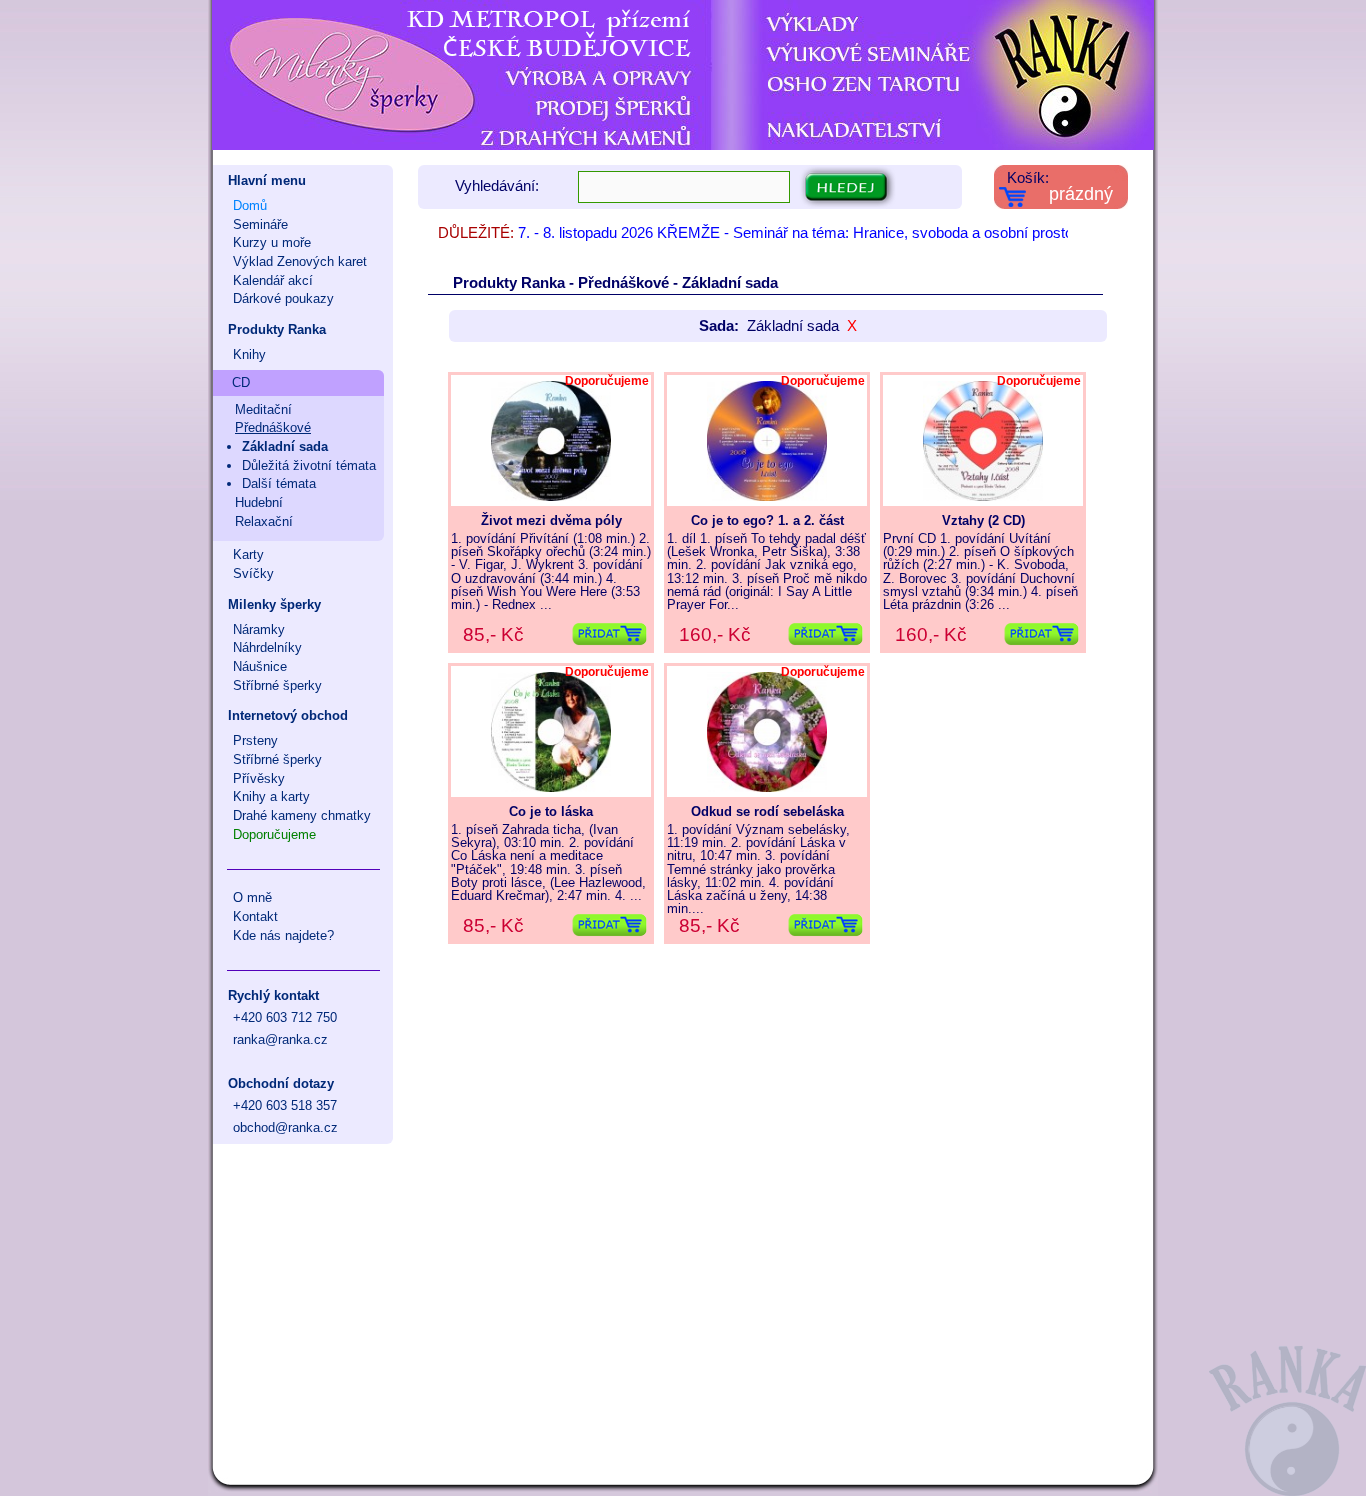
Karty (248, 554)
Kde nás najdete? (283, 935)
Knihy (249, 354)
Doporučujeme (274, 834)
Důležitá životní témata (309, 465)
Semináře (260, 224)
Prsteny (255, 740)
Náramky (259, 629)
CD (241, 382)
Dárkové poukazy (283, 298)
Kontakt (255, 916)
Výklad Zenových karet (300, 261)
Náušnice (260, 666)
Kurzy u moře (272, 242)
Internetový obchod (288, 715)
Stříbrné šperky (277, 685)
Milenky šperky (274, 604)
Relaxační (264, 521)
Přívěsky (259, 778)
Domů (250, 205)
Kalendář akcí (273, 280)
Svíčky (253, 573)
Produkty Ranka (277, 329)
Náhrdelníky (267, 647)
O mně (252, 897)
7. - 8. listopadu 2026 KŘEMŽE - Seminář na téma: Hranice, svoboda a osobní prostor (798, 233)
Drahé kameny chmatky (302, 815)
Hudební (259, 502)
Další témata (279, 483)
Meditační (263, 409)
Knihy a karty (271, 796)
